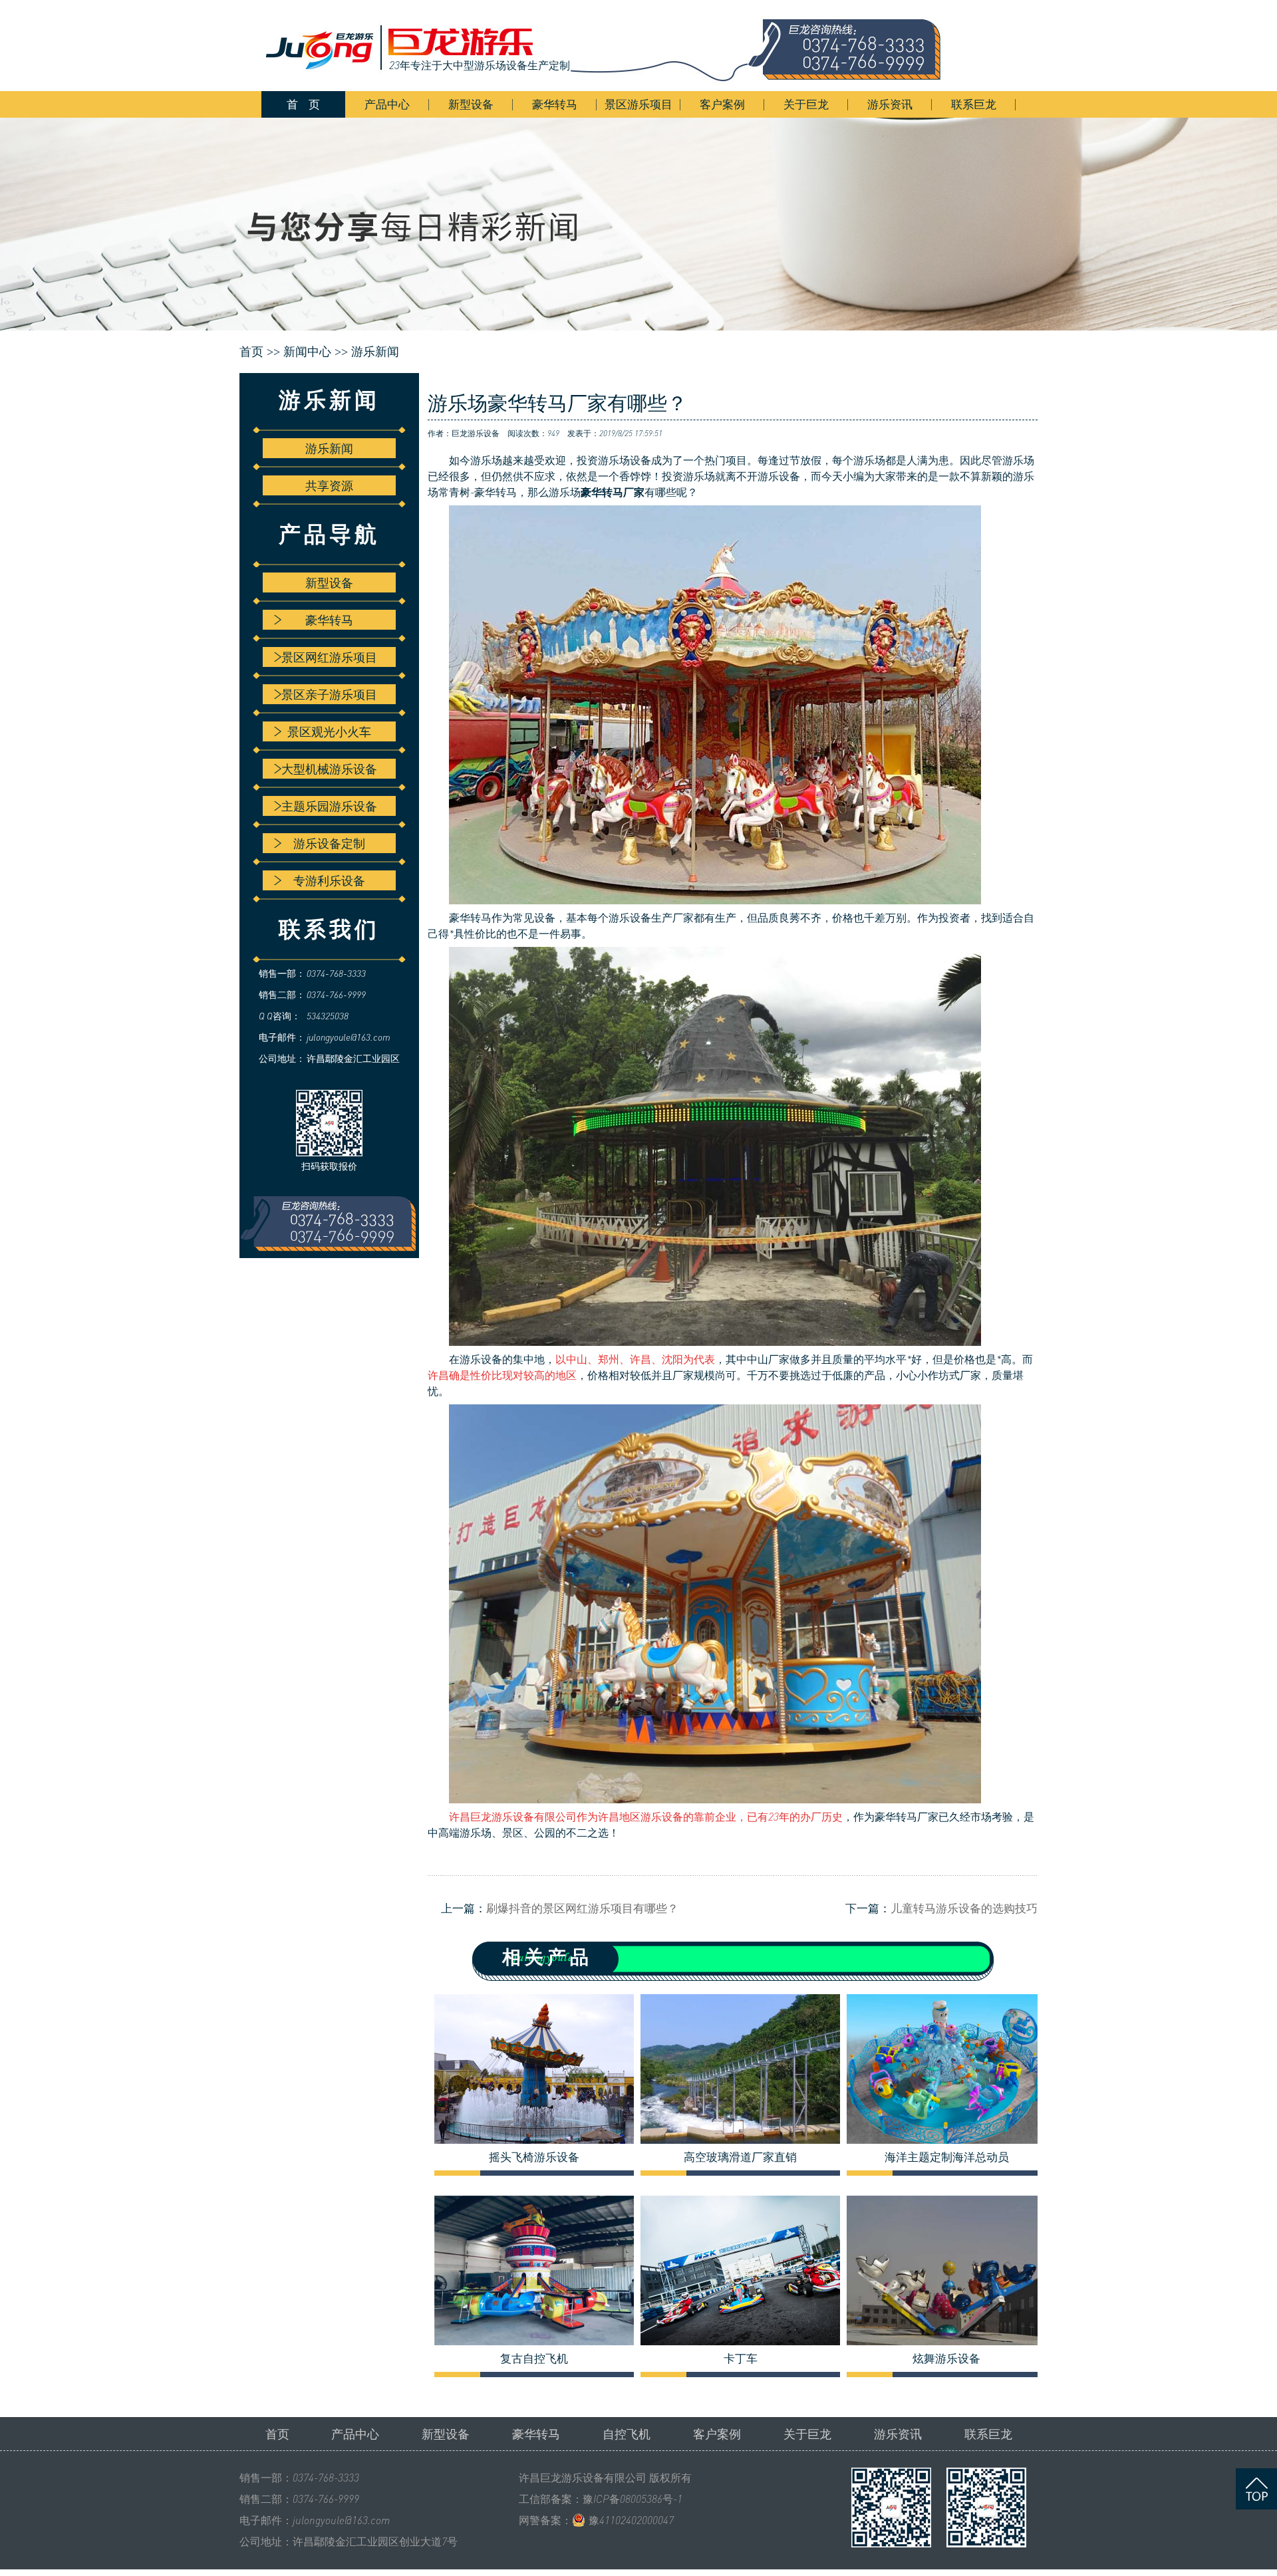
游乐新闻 (375, 352)
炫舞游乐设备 (946, 2359)
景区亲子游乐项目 (329, 694)
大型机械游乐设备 (329, 769)
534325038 (328, 1016)
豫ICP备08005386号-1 (633, 2499)
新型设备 (471, 104)
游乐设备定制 (329, 843)
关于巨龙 (806, 104)
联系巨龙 (974, 104)
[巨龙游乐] (612, 46)
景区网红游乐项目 (329, 657)
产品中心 (387, 104)
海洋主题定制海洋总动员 (947, 2157)
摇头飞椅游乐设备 (534, 2157)
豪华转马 (555, 104)
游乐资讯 (890, 104)
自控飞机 (627, 2434)
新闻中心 (307, 352)
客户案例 (722, 104)
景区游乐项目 (638, 104)
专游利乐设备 (329, 880)
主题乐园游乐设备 (329, 806)
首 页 (303, 104)
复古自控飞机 (534, 2359)
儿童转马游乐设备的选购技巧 (964, 1908)
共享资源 (329, 485)
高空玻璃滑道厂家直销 (740, 2157)
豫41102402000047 (631, 2520)
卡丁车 (741, 2359)
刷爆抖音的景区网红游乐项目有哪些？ (582, 1908)
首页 (277, 2434)
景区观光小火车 (329, 731)
